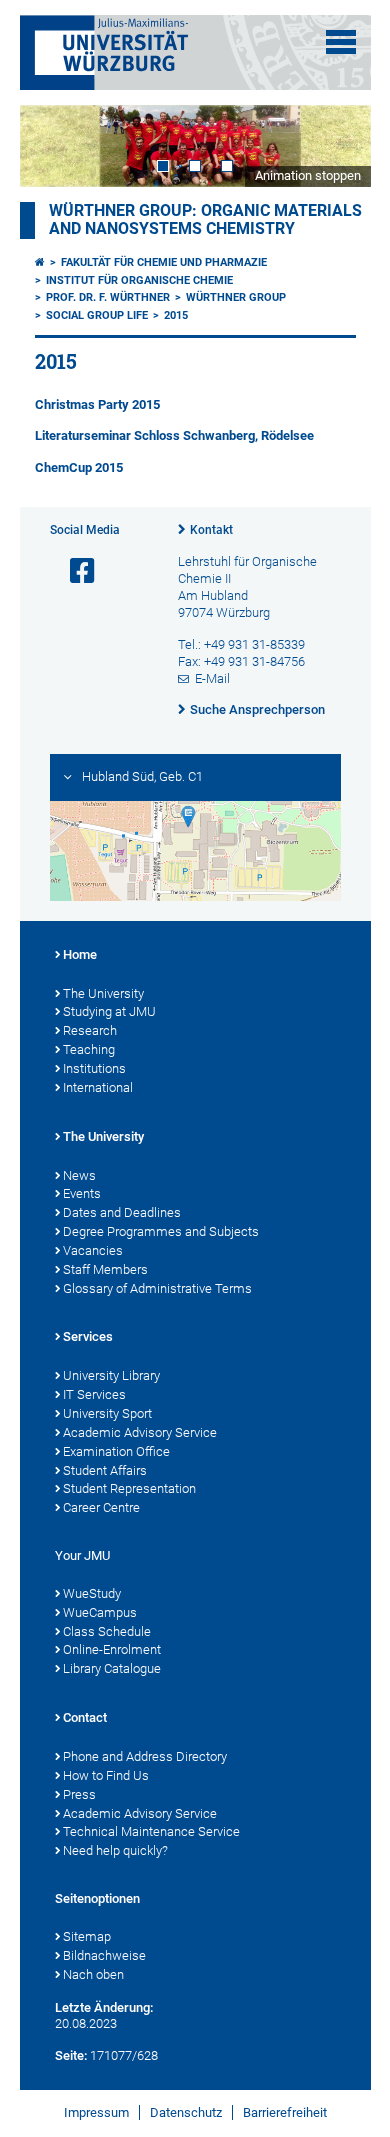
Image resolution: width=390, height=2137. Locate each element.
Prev (55, 146)
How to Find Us (106, 1775)
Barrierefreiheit (285, 2112)
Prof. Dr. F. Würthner (108, 297)
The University (103, 993)
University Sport (107, 1413)
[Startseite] (40, 262)
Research (90, 1030)
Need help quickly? (115, 1850)
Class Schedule (107, 1631)
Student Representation (129, 1488)
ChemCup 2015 (79, 467)
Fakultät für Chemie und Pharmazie (164, 262)
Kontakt (211, 530)
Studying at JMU (109, 1011)
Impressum (96, 2112)
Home (80, 954)
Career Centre (101, 1507)
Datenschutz (186, 2112)
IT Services (94, 1394)
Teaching (89, 1049)
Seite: (71, 2055)
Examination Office (116, 1451)
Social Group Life (97, 315)
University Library (111, 1375)
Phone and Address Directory (145, 1756)
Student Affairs (105, 1470)
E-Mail (212, 678)
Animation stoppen (308, 175)
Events (82, 1193)
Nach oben (93, 1974)
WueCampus (100, 1612)
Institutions (94, 1068)
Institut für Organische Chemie (139, 280)
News (79, 1175)
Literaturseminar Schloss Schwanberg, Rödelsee (174, 435)
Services (88, 1336)
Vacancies (93, 1250)
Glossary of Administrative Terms (157, 1288)
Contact (85, 1717)
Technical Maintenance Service (151, 1831)
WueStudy (92, 1593)
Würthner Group (236, 297)
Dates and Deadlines (122, 1212)
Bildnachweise (104, 1955)
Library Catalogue (112, 1668)
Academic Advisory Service (140, 1432)
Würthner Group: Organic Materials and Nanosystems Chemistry (205, 220)
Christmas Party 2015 (97, 404)
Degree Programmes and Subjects (161, 1231)
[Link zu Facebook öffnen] (74, 571)
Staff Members (105, 1269)
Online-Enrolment (112, 1649)
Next (336, 146)
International (98, 1087)
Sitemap (87, 1936)
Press (79, 1794)
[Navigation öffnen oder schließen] (341, 42)
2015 (176, 315)
